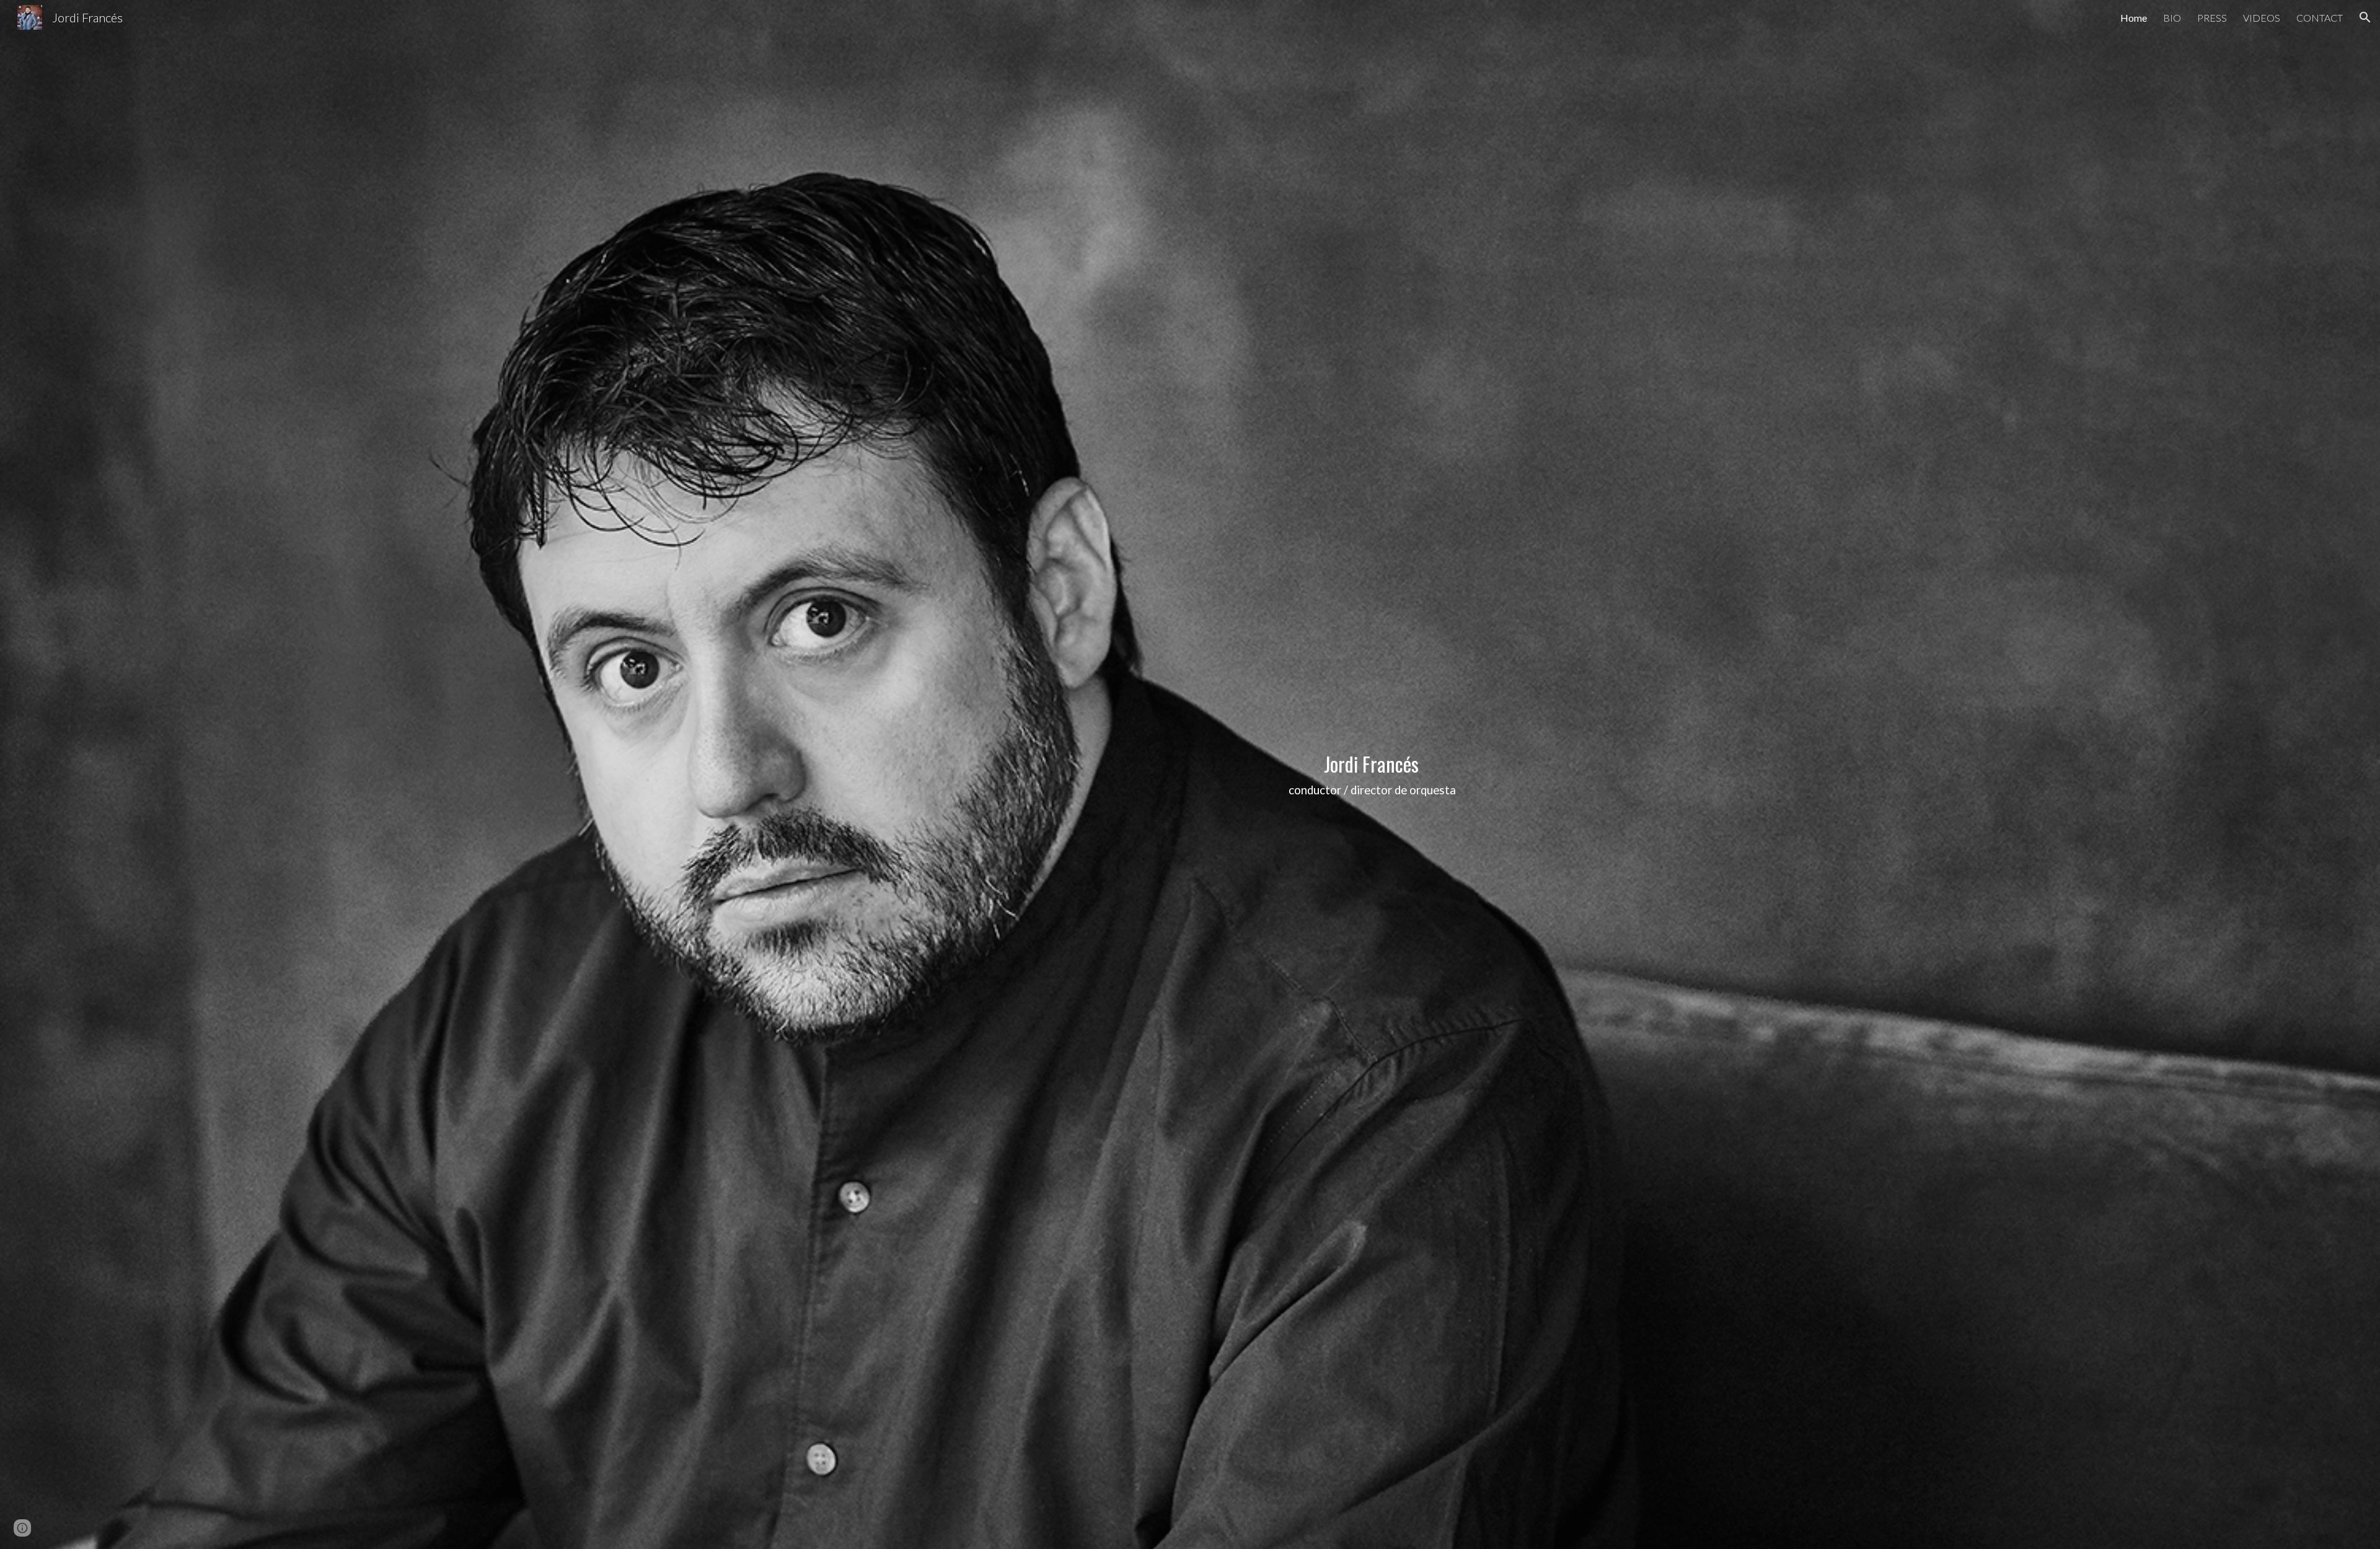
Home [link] (2134, 18)
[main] (1373, 775)
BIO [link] (2172, 18)
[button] (2365, 17)
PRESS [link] (2212, 18)
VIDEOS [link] (2262, 18)
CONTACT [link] (2320, 18)
